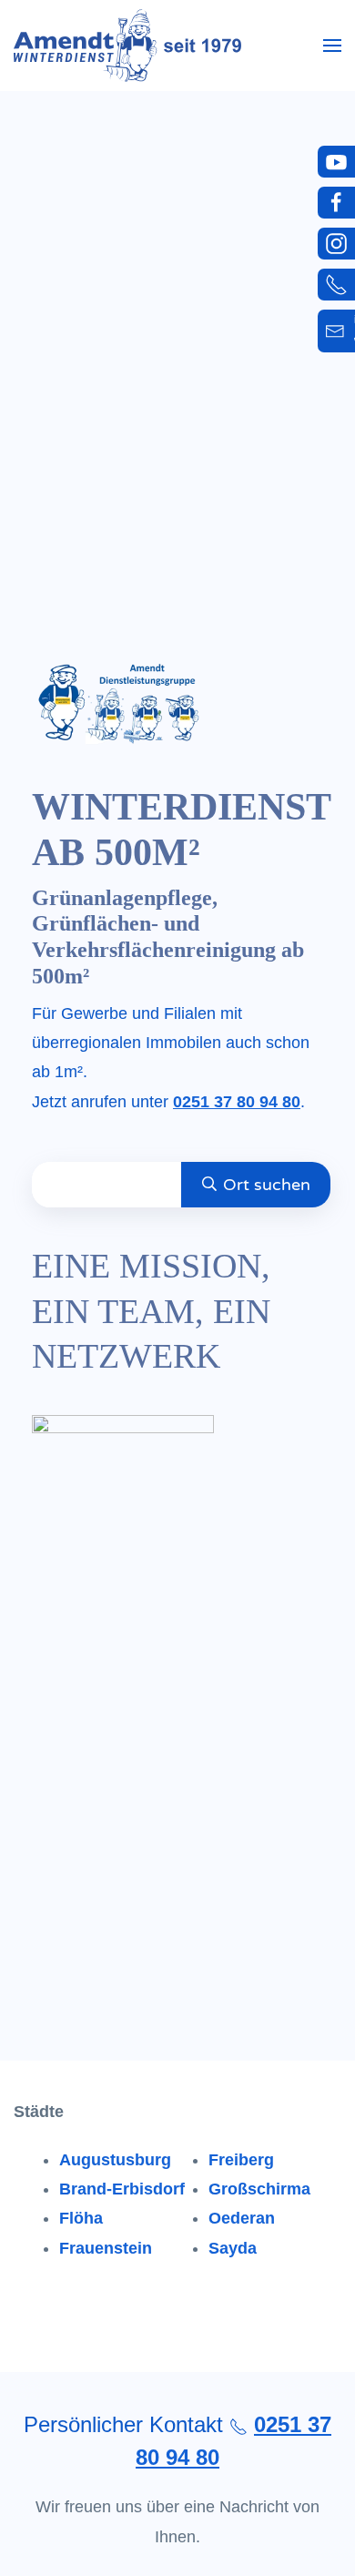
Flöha (81, 2218)
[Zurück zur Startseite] (127, 46)
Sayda (233, 2248)
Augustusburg (115, 2160)
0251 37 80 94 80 (237, 1102)
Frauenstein (106, 2248)
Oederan (242, 2218)
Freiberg (241, 2160)
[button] (332, 46)
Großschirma (259, 2189)
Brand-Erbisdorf (122, 2189)
